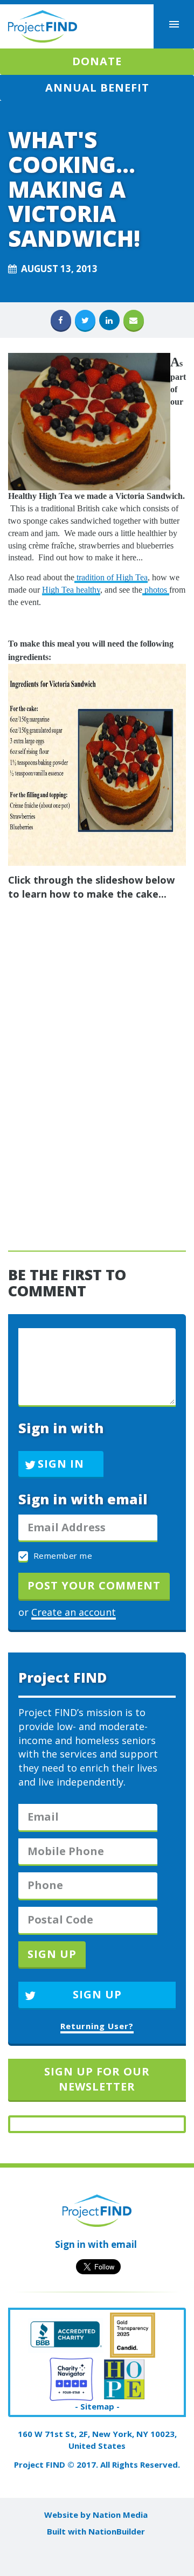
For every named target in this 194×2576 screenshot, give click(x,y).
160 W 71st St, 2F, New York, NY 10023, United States (97, 2439)
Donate (97, 61)
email (124, 2244)
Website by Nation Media (96, 2515)
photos (156, 590)
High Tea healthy (71, 590)
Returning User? (97, 2026)
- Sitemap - (97, 2406)
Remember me (61, 1556)
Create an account (74, 1612)
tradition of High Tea (111, 577)
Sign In (61, 1464)
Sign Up (97, 1994)
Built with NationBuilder (96, 2531)
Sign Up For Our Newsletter (97, 2079)
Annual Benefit (97, 88)
